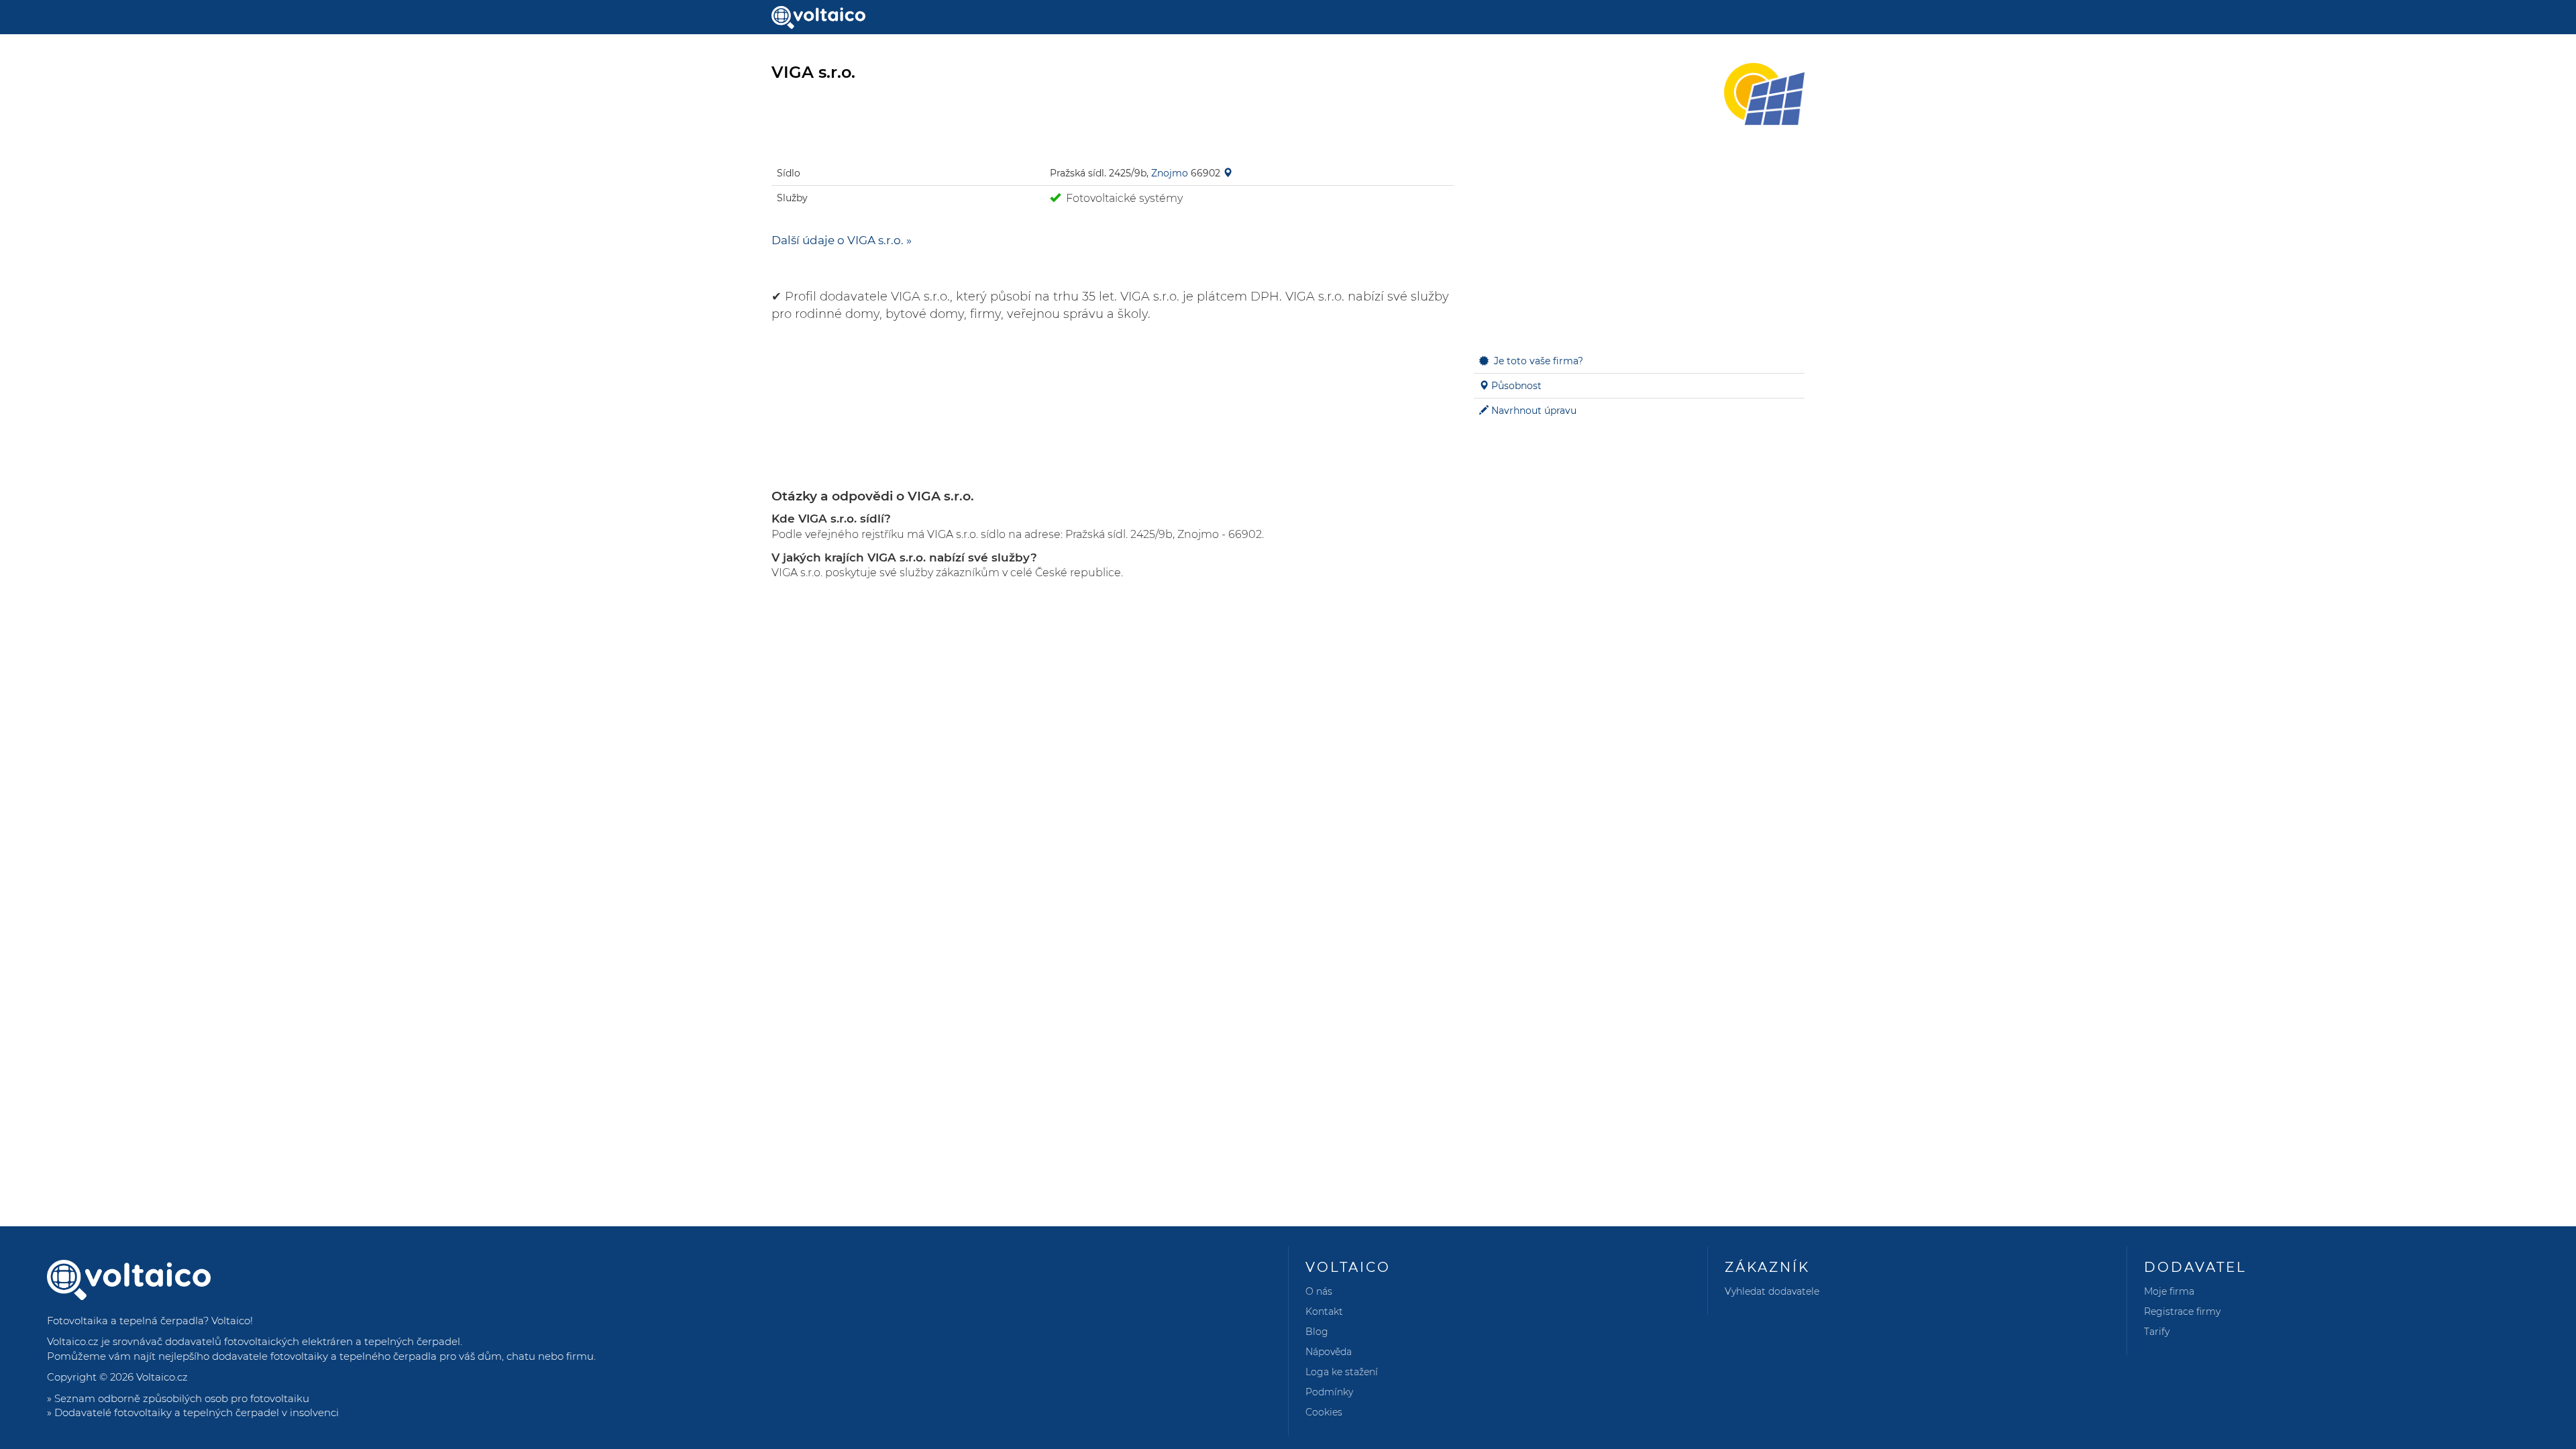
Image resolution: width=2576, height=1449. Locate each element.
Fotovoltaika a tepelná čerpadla (125, 1321)
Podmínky (1329, 1392)
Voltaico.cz (162, 1377)
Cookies (1324, 1412)
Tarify (2157, 1332)
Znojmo (1170, 173)
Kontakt (1324, 1311)
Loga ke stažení (1342, 1372)
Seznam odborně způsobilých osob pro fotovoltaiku (182, 1398)
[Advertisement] (1639, 241)
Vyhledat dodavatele (1772, 1291)
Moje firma (2169, 1291)
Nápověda (1329, 1352)
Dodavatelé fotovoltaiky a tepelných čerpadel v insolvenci (197, 1412)
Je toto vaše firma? (1539, 361)
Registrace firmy (2182, 1311)
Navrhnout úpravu (1534, 411)
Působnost (1516, 386)
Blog (1317, 1332)
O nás (1319, 1291)
